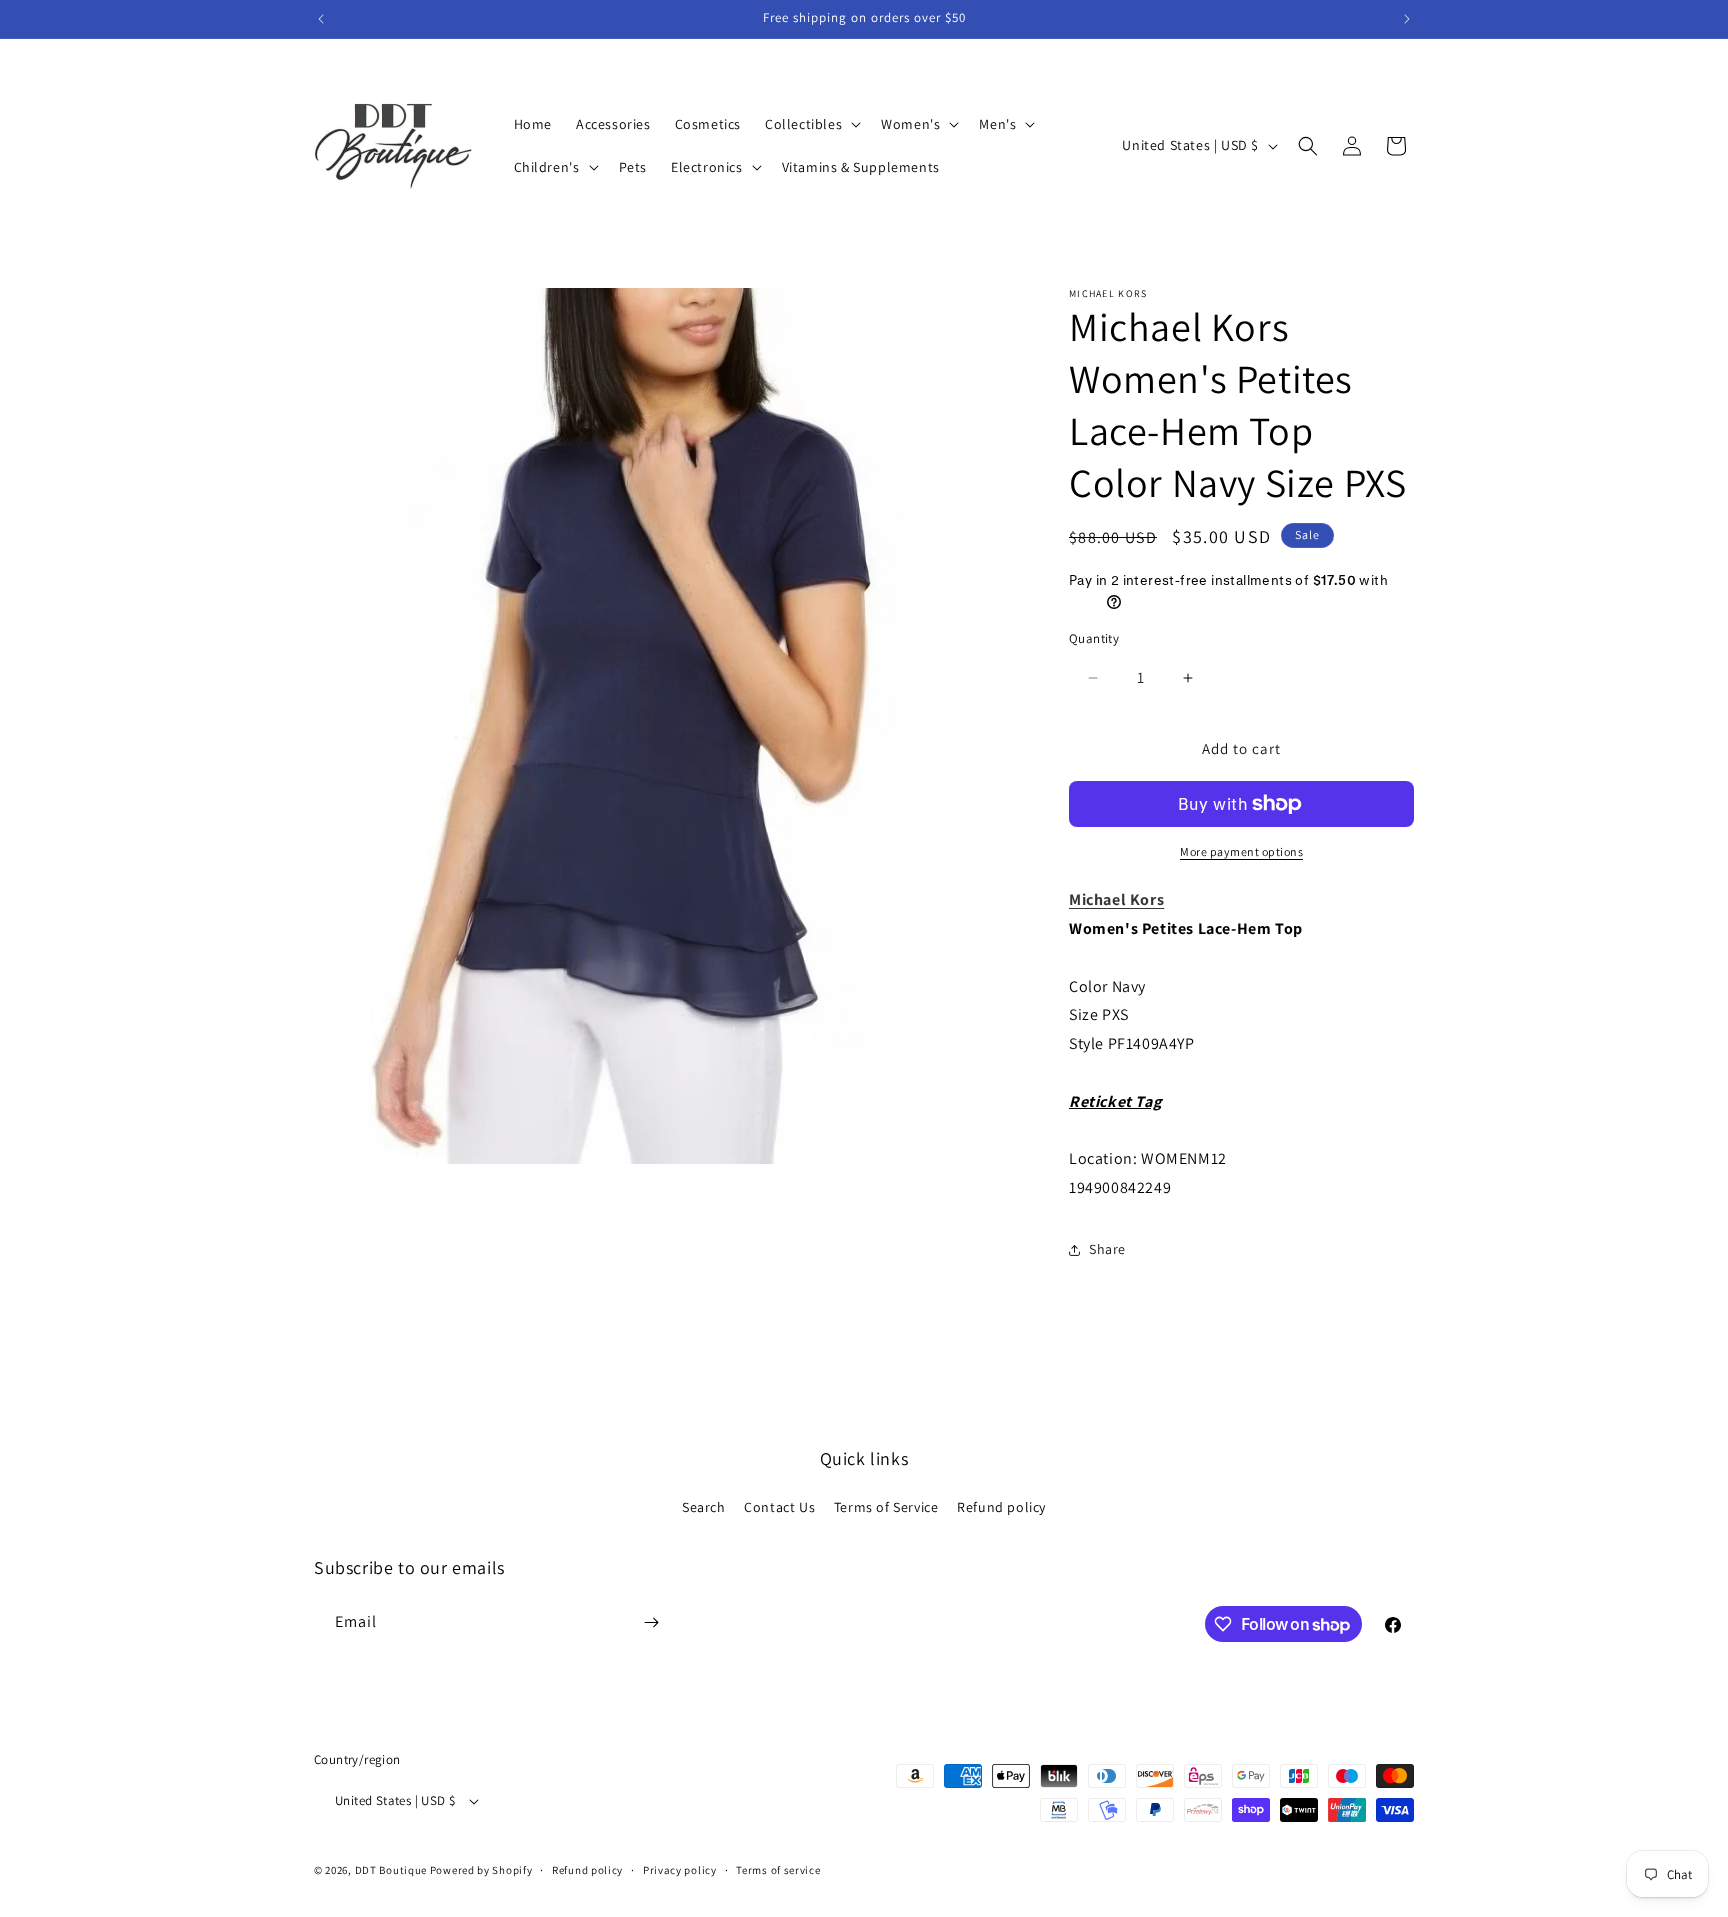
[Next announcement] (1407, 19)
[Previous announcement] (321, 19)
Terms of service (778, 1870)
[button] (811, 124)
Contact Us (779, 1508)
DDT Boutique (391, 1871)
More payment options (1241, 851)
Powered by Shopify (481, 1871)
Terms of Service (886, 1508)
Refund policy (1001, 1508)
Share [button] (1107, 1249)
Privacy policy (680, 1870)
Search (704, 1508)
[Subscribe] (651, 1622)
